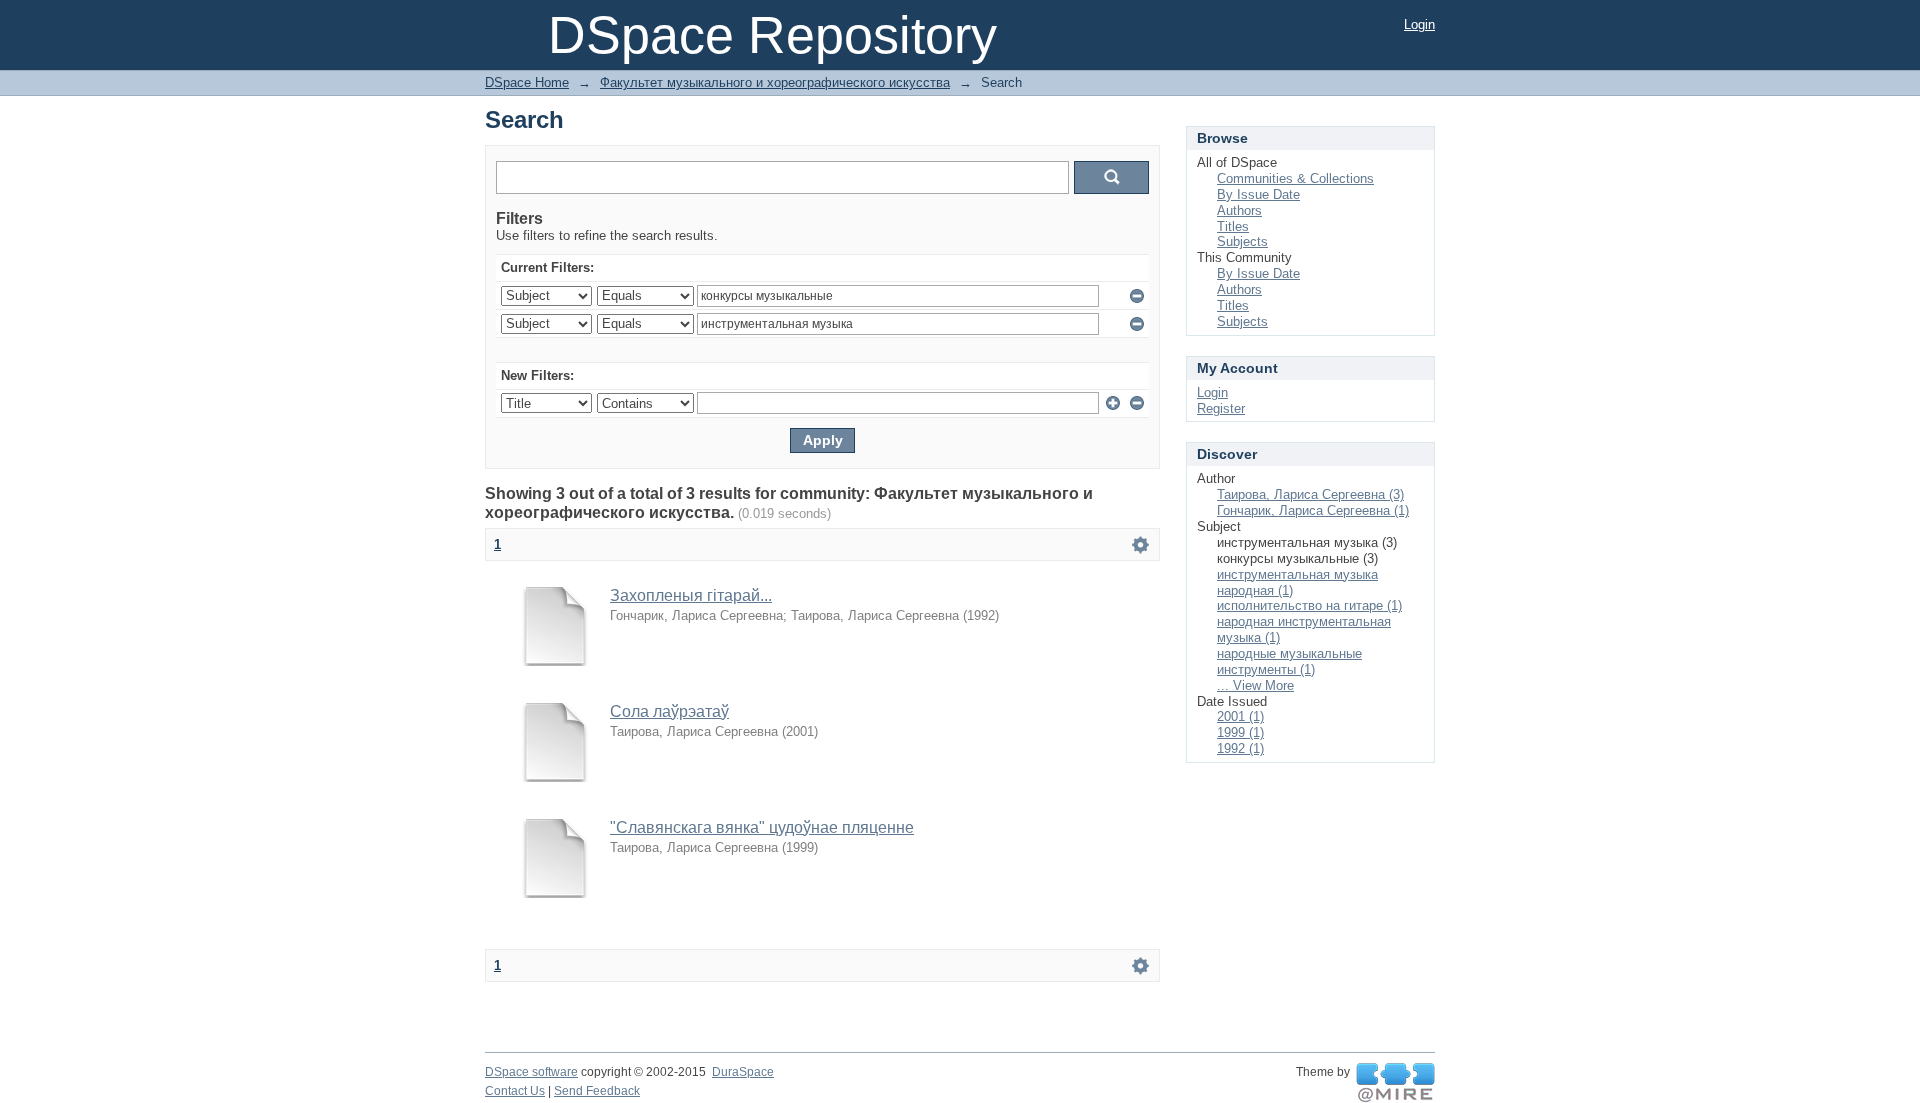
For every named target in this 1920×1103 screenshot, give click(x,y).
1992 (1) (1240, 748)
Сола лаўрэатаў (669, 711)
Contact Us (515, 1091)
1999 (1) (1240, 732)
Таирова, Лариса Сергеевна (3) (1310, 494)
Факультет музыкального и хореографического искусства (775, 82)
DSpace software (531, 1072)
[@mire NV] (1395, 1083)
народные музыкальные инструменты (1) (1289, 661)
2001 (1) (1240, 716)
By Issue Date (1258, 194)
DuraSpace (743, 1072)
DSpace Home (527, 82)
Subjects (1242, 241)
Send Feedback (597, 1091)
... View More (1255, 685)
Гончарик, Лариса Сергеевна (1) (1313, 510)
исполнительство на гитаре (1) (1309, 605)
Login (1419, 24)
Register (1221, 408)
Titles (1233, 226)
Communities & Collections (1295, 178)
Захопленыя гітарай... (691, 595)
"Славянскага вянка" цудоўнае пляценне (762, 827)
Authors (1239, 210)
